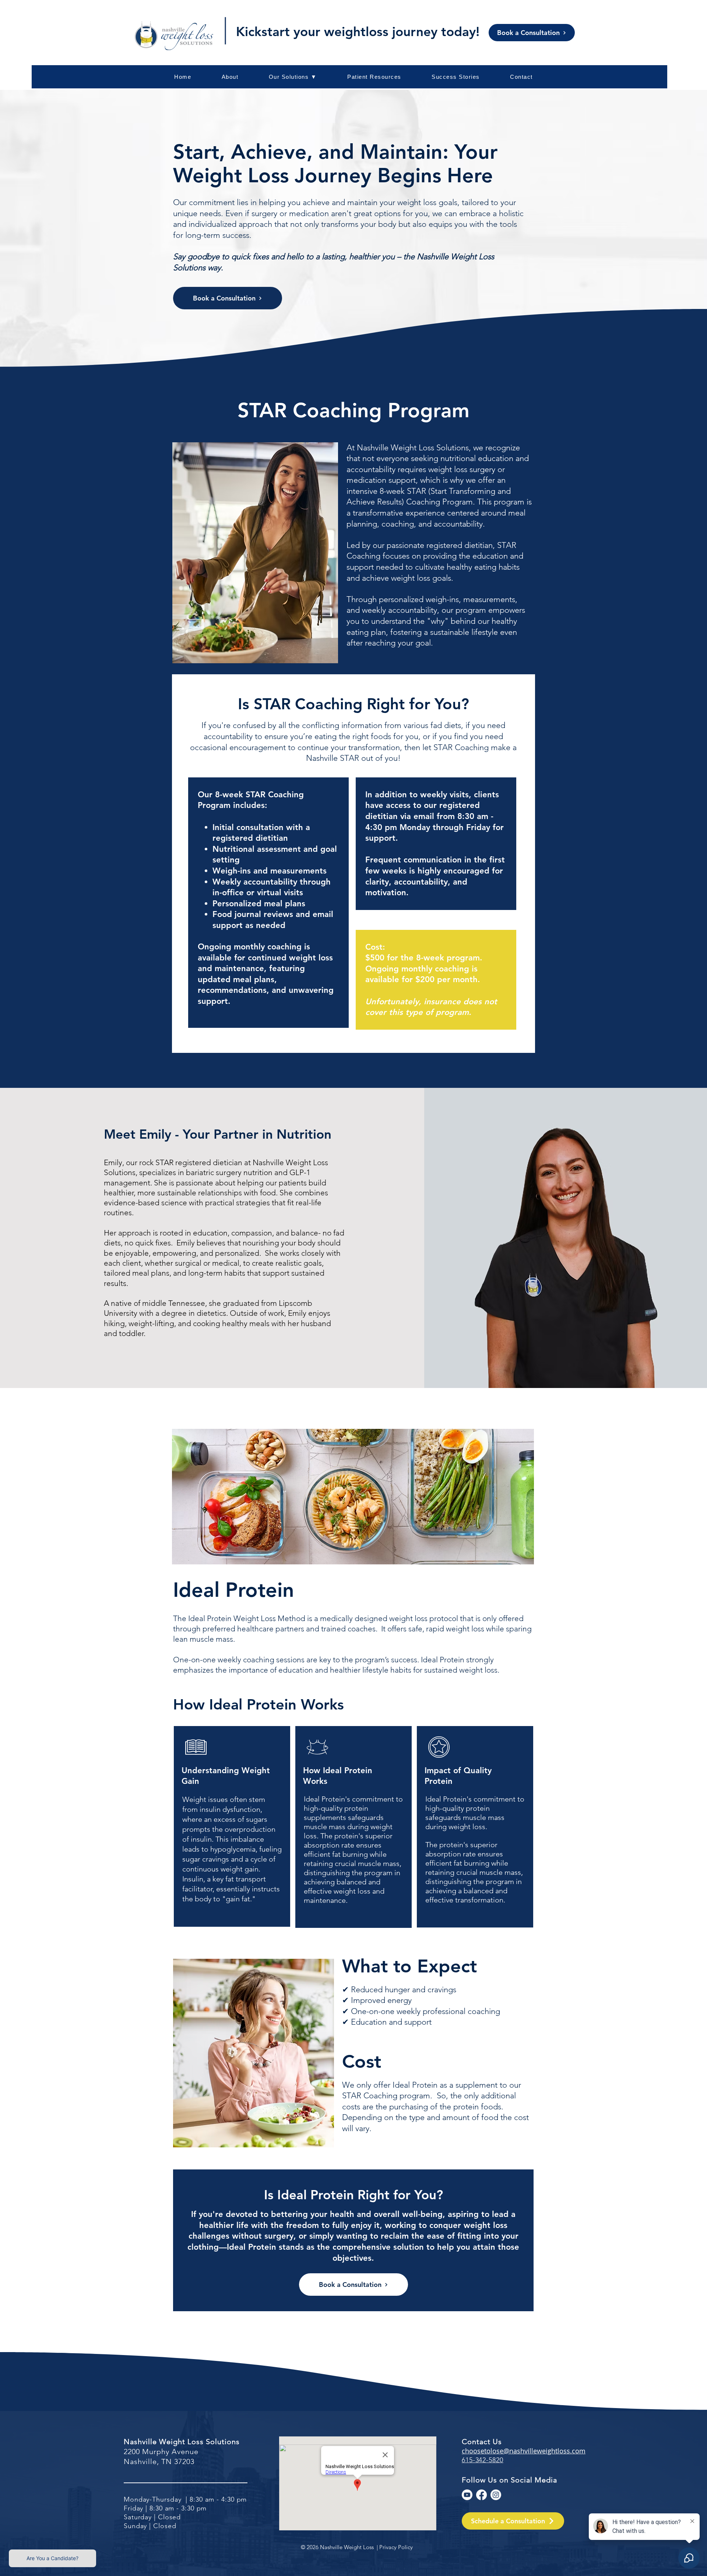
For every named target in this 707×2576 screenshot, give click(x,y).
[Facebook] (481, 2495)
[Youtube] (467, 2495)
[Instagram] (496, 2495)
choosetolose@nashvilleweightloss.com (524, 2451)
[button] (374, 77)
